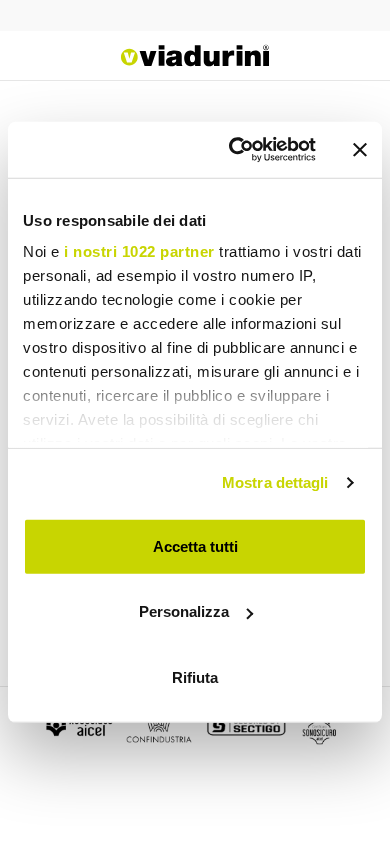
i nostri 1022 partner (139, 251)
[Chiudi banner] (360, 150)
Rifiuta (195, 676)
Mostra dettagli (275, 482)
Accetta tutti (195, 545)
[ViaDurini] (195, 55)
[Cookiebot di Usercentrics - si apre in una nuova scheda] (236, 150)
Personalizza (184, 611)
